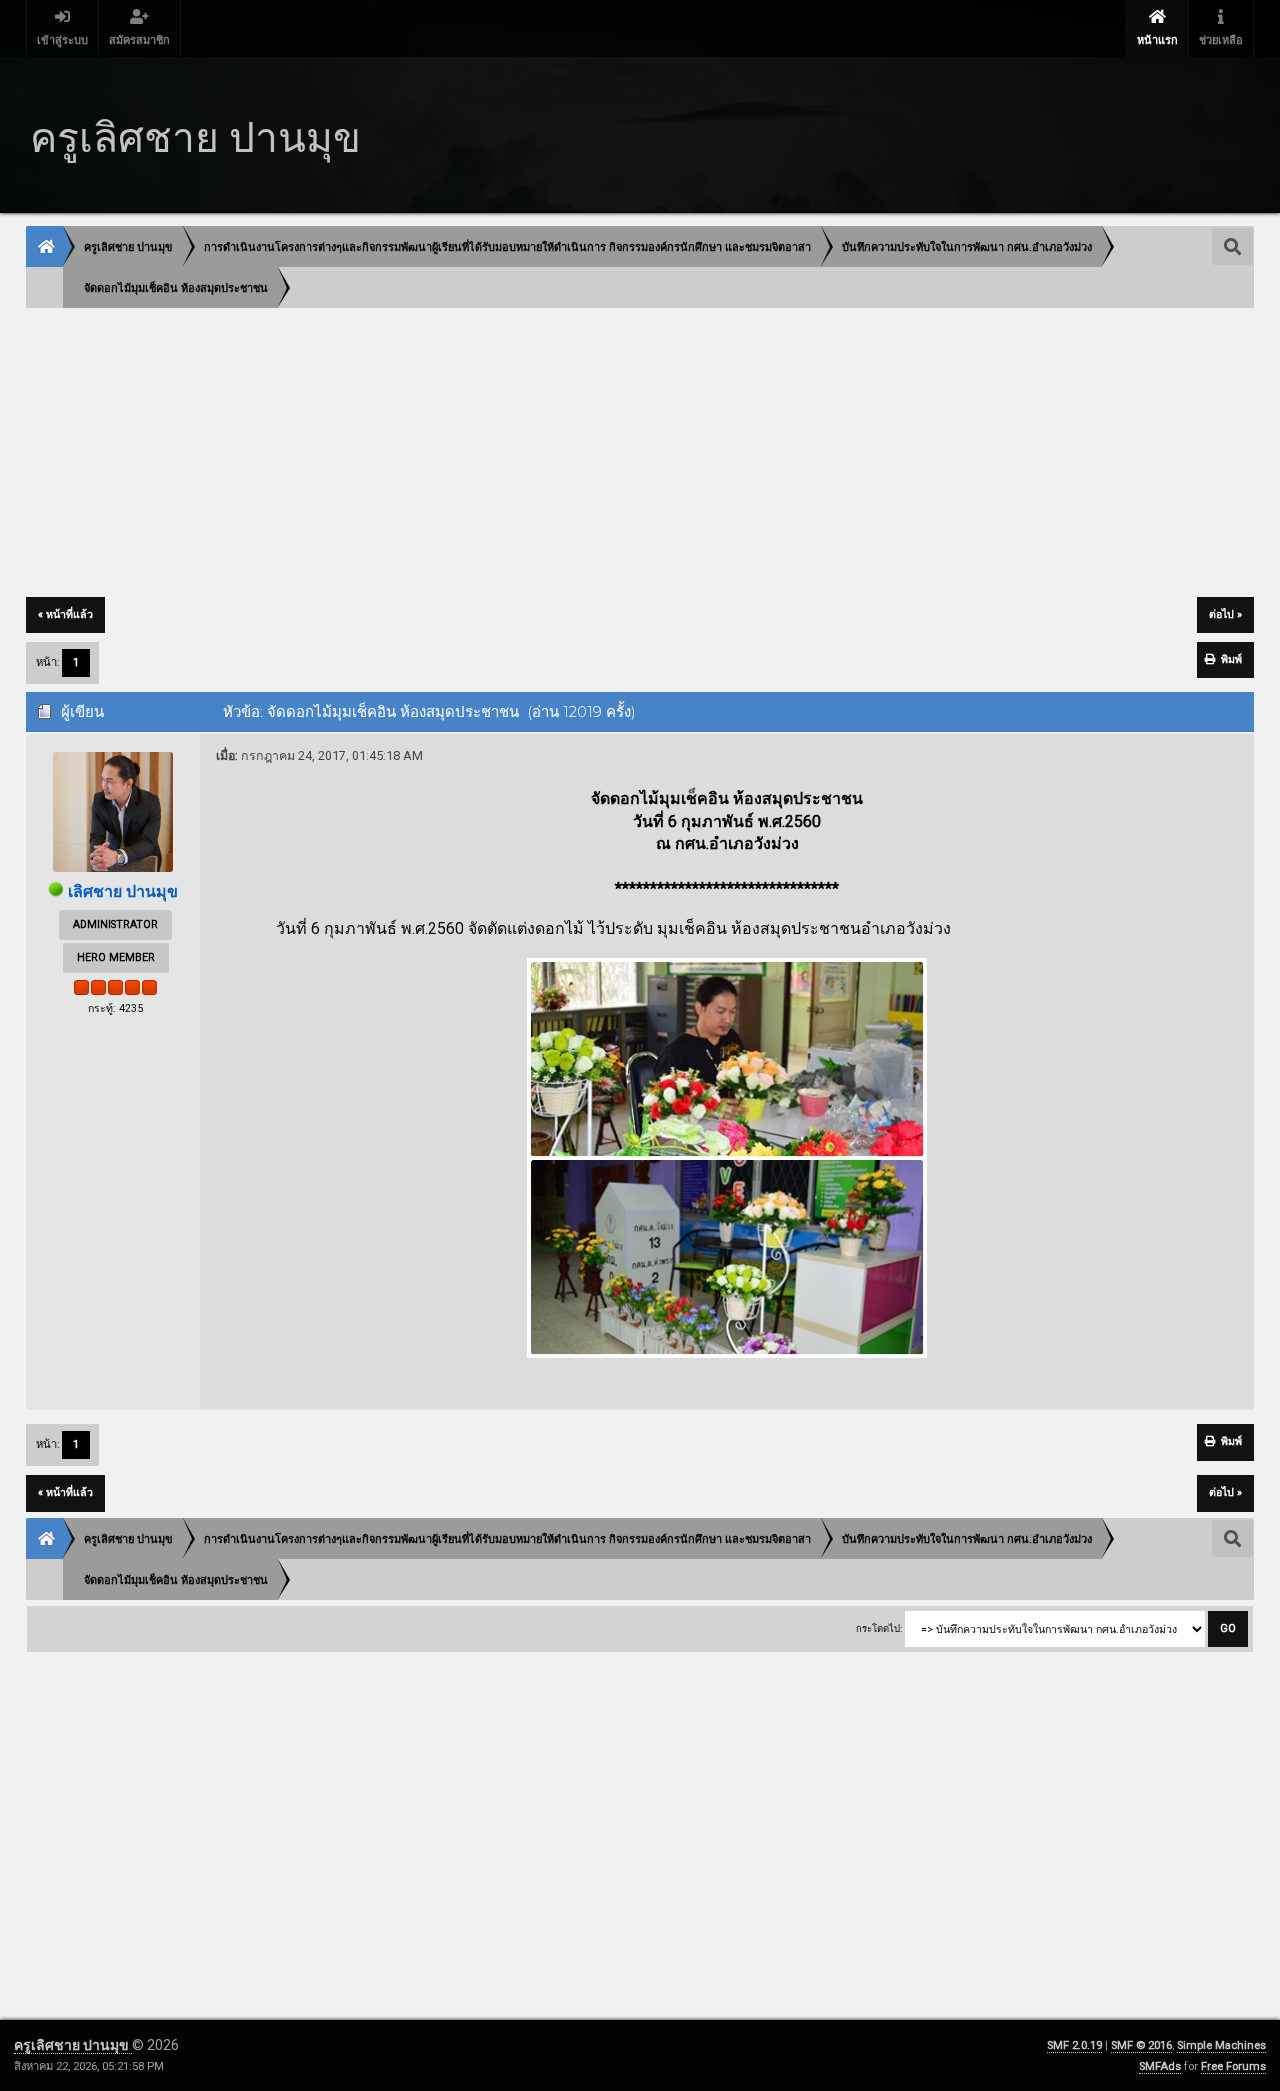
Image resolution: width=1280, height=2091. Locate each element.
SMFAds (1160, 2066)
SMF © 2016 (1141, 2045)
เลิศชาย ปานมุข (123, 891)
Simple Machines (1221, 2045)
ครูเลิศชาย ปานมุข (73, 2045)
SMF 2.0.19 (1074, 2045)
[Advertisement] (627, 454)
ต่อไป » (1225, 614)
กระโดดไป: (879, 1628)
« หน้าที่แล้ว (65, 614)
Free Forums (1233, 2066)
